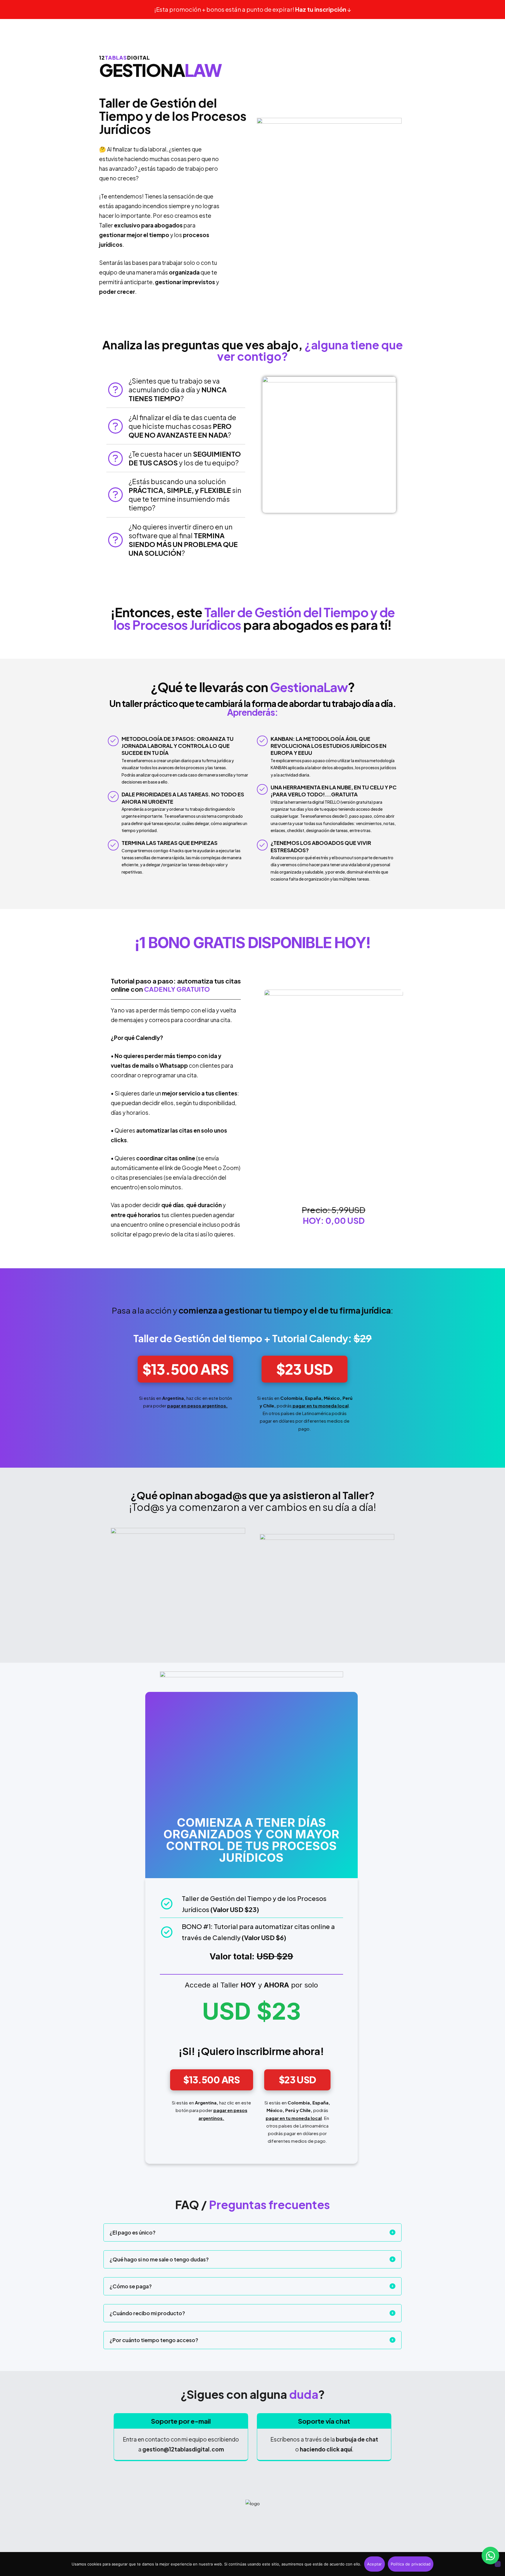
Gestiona (160, 68)
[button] (185, 1369)
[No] (498, 2564)
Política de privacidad (411, 2564)
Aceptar (375, 2564)
